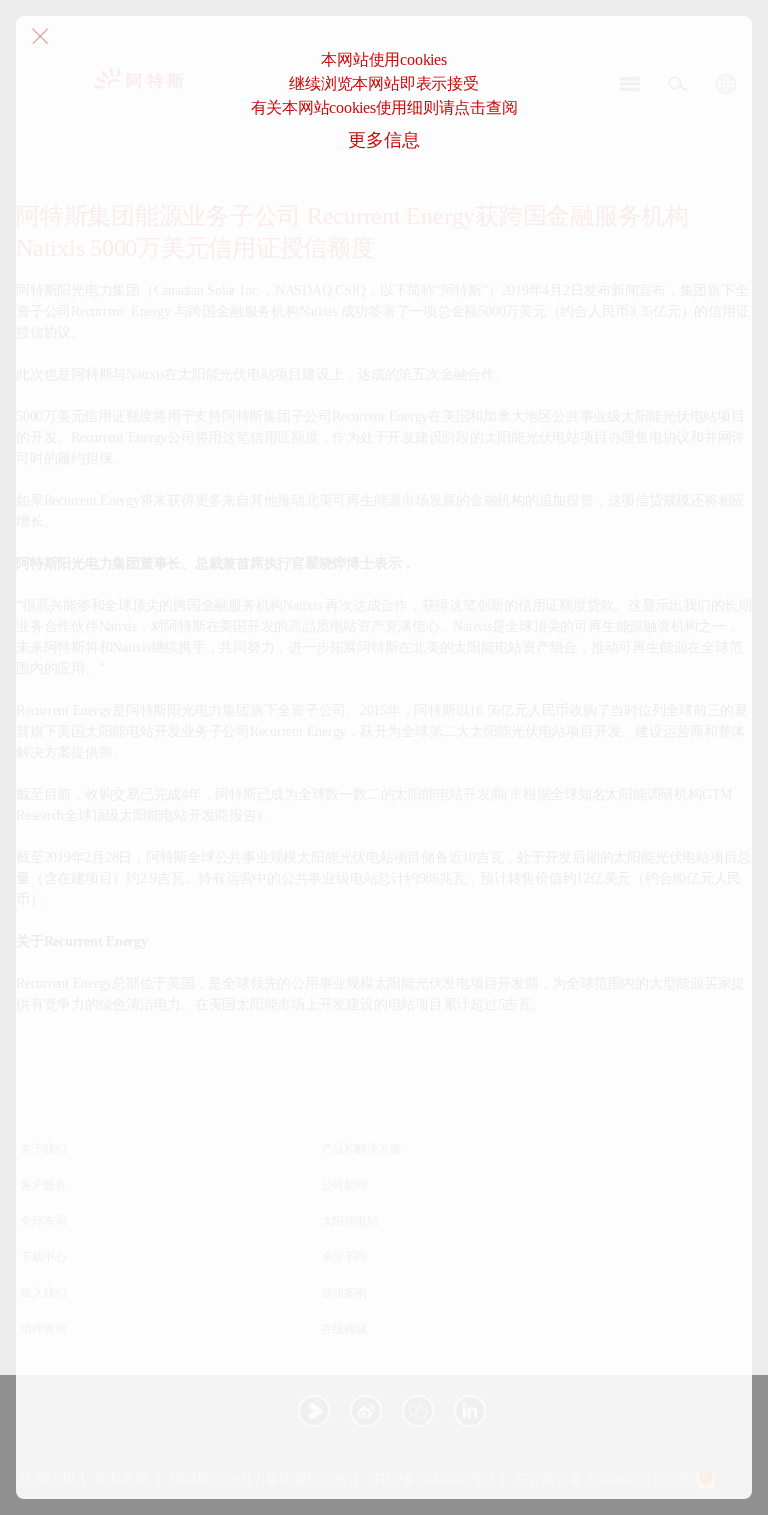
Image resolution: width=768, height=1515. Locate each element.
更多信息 (383, 140)
